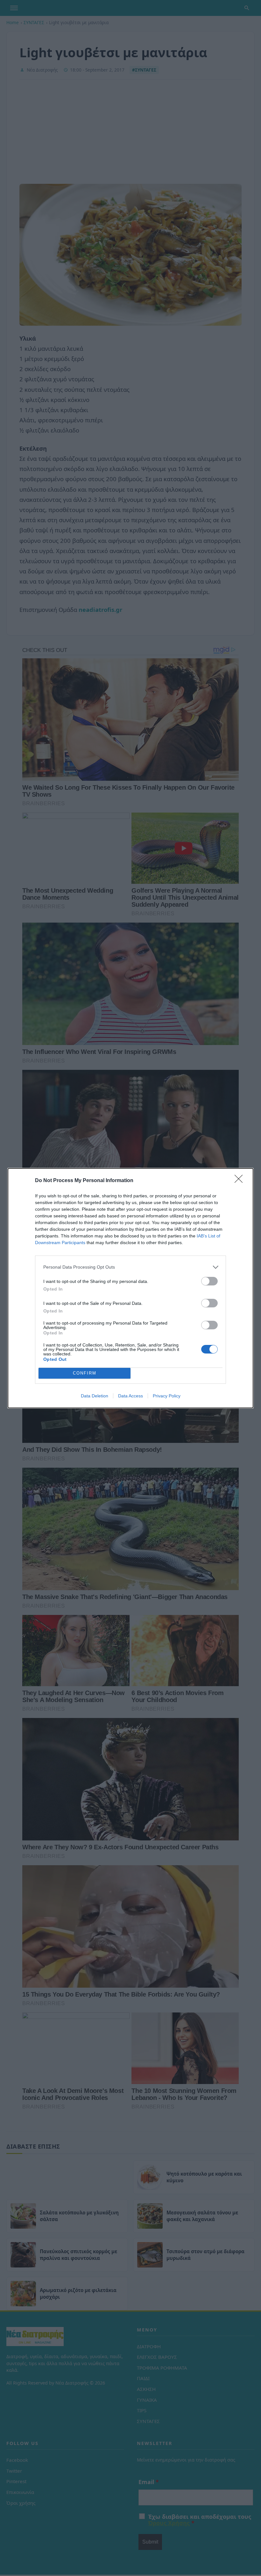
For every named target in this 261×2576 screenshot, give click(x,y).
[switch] (209, 1281)
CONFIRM (85, 1373)
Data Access (130, 1396)
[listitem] (130, 1267)
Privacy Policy (167, 1396)
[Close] (241, 1181)
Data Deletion (95, 1396)
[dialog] (130, 1288)
